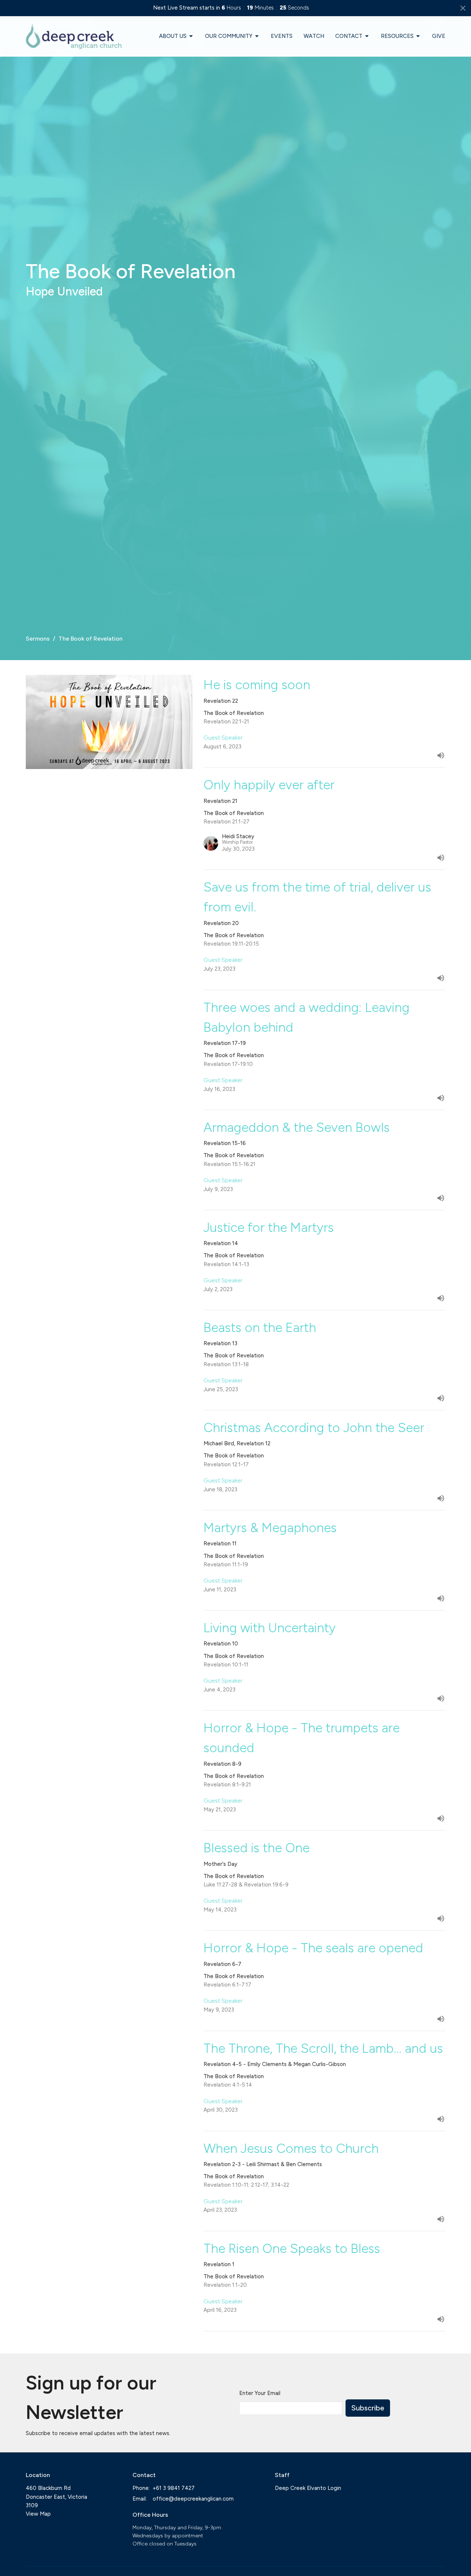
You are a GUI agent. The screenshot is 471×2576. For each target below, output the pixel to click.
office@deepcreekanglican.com (193, 2499)
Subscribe (368, 2408)
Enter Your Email (260, 2393)
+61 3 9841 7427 (174, 2488)
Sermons (38, 639)
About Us (173, 36)
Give (439, 36)
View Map (38, 2514)
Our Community (229, 36)
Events (282, 36)
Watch (314, 36)
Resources (397, 36)
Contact (349, 36)
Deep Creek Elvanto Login (308, 2488)
